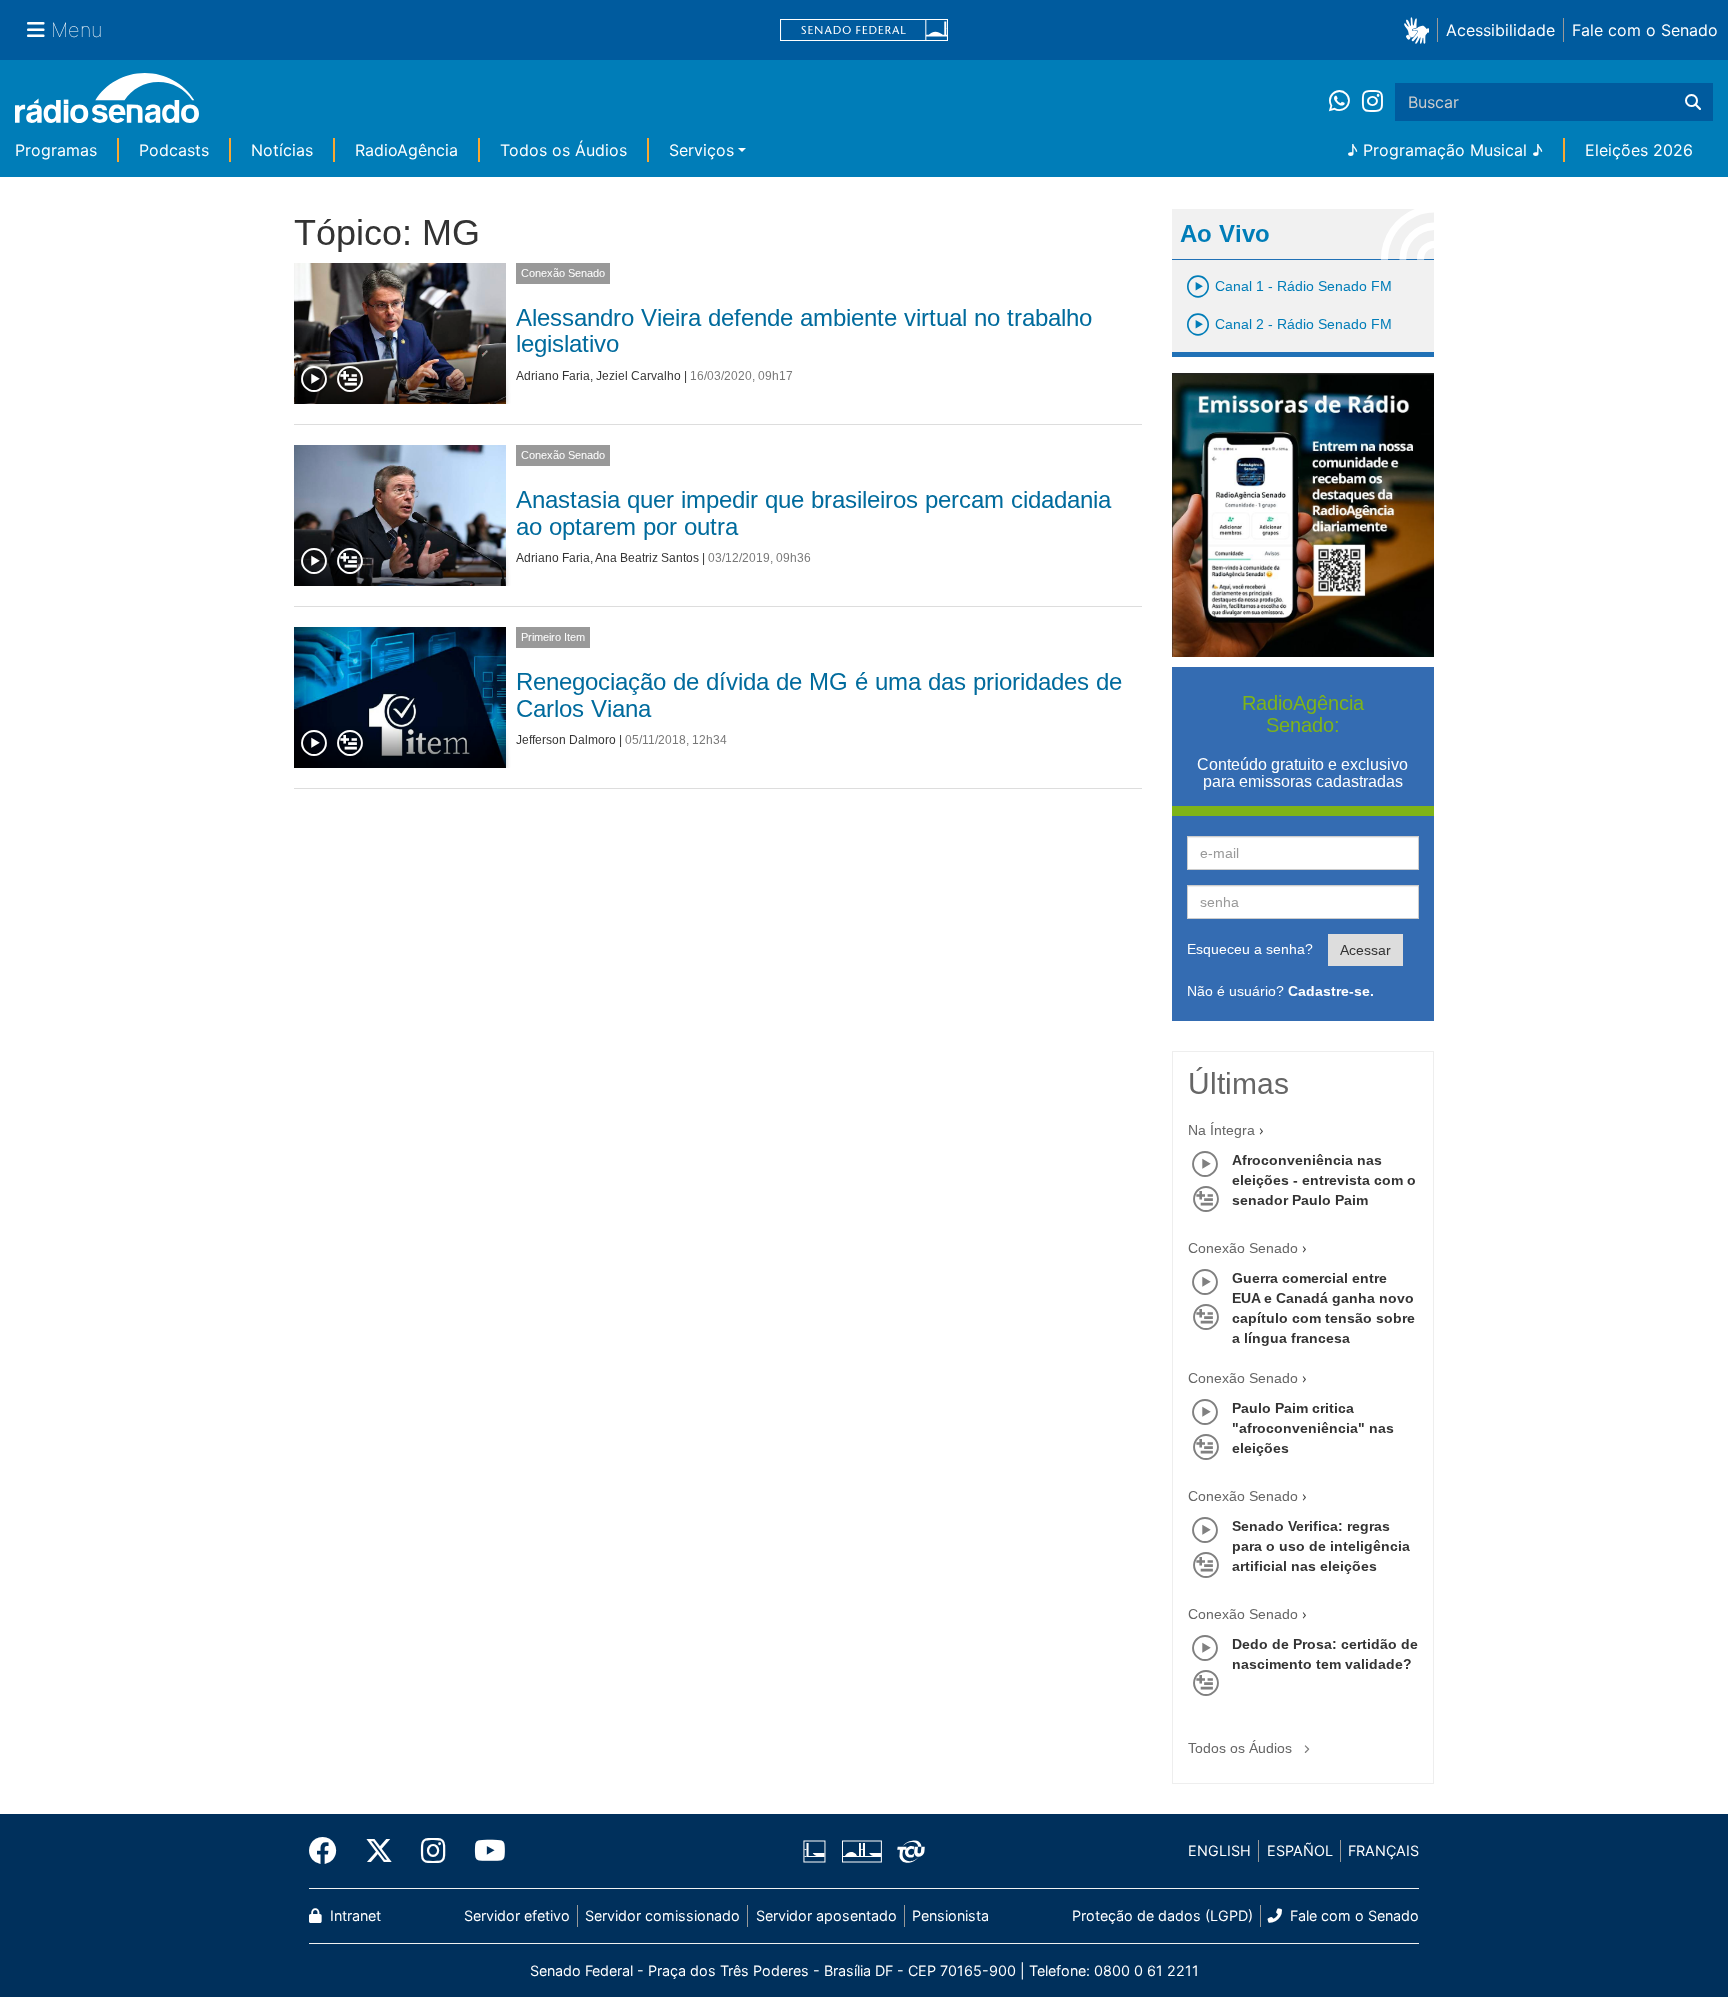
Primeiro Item (553, 637)
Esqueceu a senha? (1250, 949)
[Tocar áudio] (315, 380)
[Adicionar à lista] (350, 380)
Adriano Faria (553, 376)
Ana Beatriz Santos (647, 558)
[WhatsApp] (1345, 102)
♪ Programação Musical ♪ (1445, 150)
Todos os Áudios (563, 150)
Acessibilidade (1500, 30)
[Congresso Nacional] (861, 1851)
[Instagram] (1372, 102)
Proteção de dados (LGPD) (1162, 1915)
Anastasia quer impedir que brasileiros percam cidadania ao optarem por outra (813, 512)
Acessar (1365, 950)
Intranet (353, 1915)
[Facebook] (330, 1851)
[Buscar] (1693, 102)
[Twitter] (379, 1851)
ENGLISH (1219, 1850)
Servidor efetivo (517, 1915)
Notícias (282, 150)
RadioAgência (406, 150)
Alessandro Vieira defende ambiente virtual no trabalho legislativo (804, 330)
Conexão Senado (563, 273)
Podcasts (174, 150)
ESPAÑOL (1300, 1850)
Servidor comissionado (662, 1915)
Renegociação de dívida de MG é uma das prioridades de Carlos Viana (819, 694)
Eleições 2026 (1639, 150)
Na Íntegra (1221, 1130)
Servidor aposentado (826, 1915)
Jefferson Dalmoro (566, 740)
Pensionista (950, 1915)
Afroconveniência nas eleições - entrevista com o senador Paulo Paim (1324, 1180)
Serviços (701, 150)
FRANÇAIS (1383, 1850)
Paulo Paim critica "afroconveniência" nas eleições (1313, 1428)
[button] (1420, 29)
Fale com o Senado (1645, 30)
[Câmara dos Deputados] (818, 1851)
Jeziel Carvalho (638, 376)
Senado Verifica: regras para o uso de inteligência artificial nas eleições (1321, 1546)
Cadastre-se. (1331, 991)
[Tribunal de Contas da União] (907, 1851)
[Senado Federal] (864, 30)
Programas (56, 150)
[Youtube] (483, 1851)
